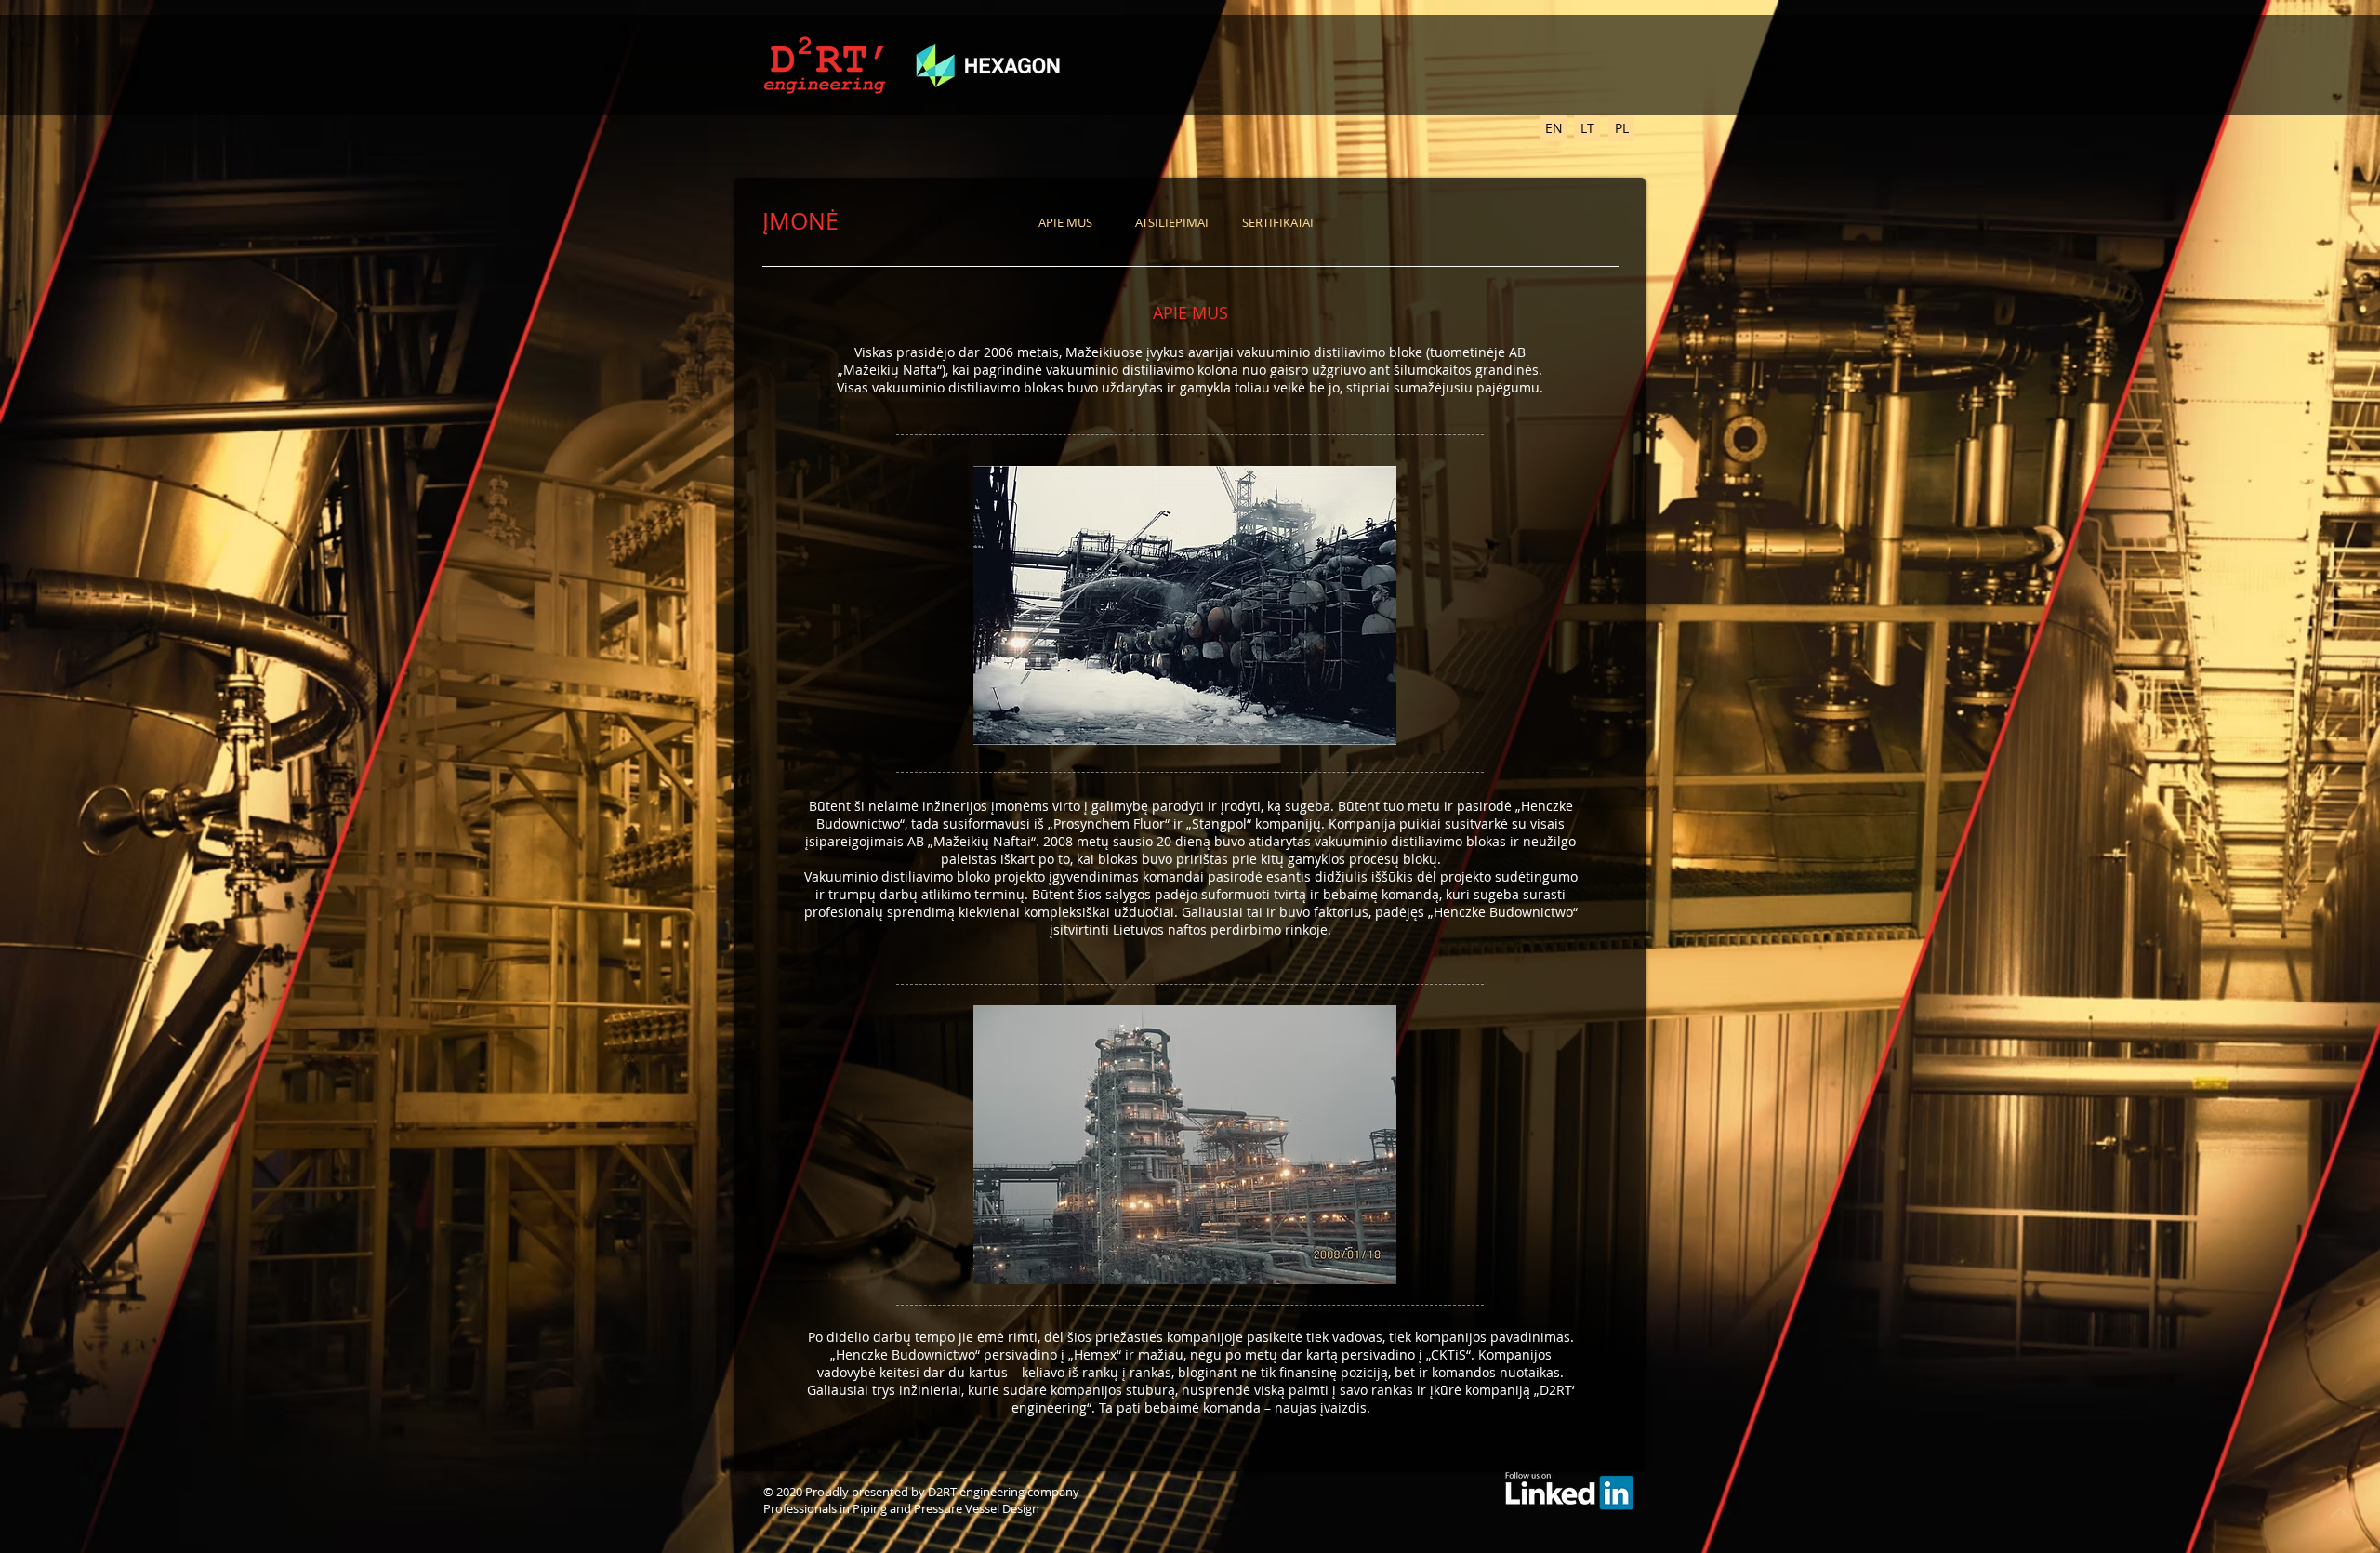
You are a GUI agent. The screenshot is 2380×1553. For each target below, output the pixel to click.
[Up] (2340, 1513)
